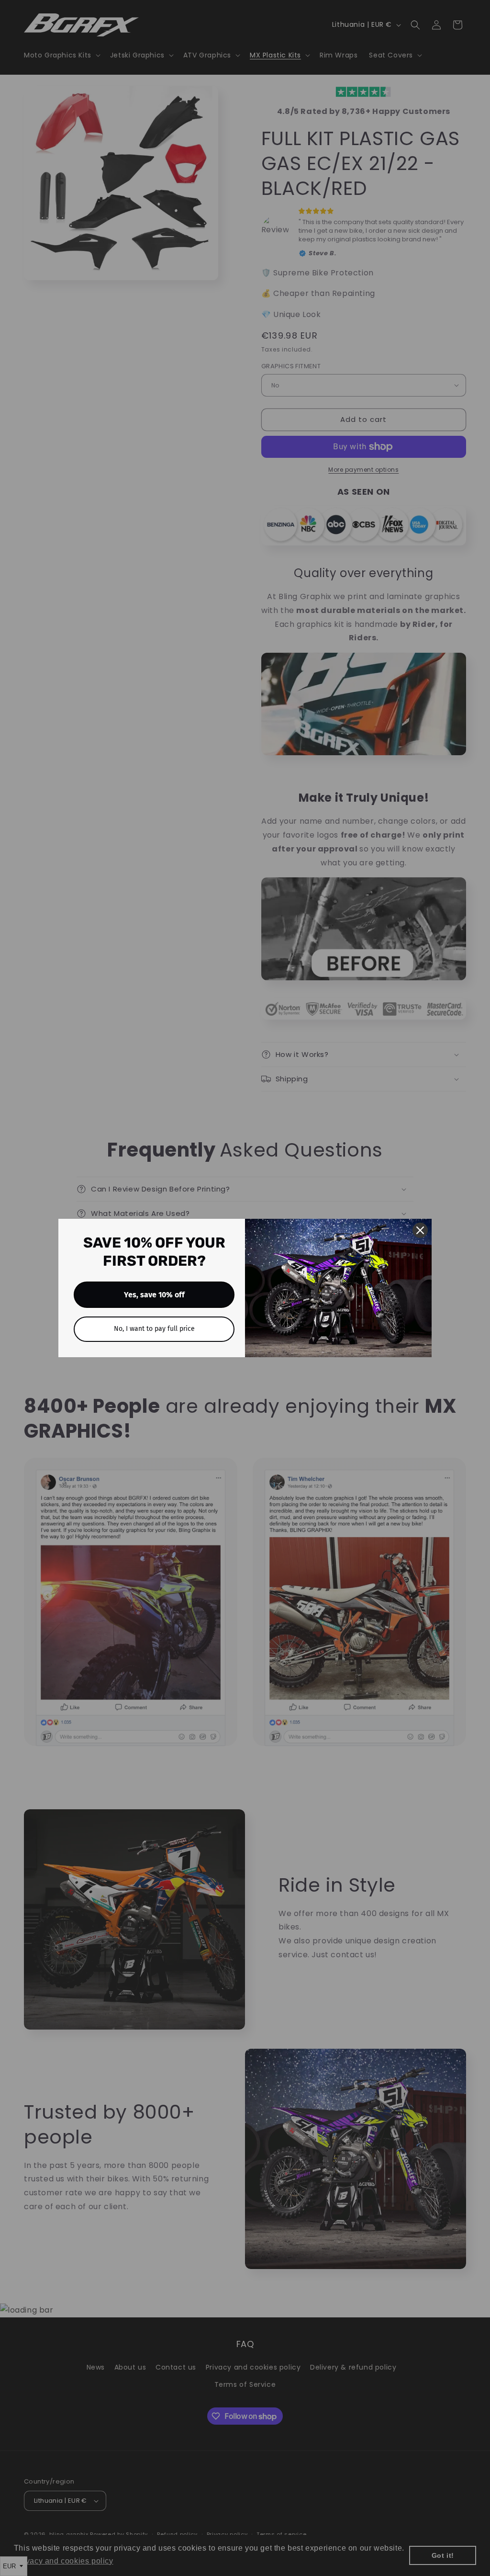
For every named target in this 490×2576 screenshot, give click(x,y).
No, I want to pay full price (154, 1329)
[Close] (420, 1230)
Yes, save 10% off (154, 1295)
